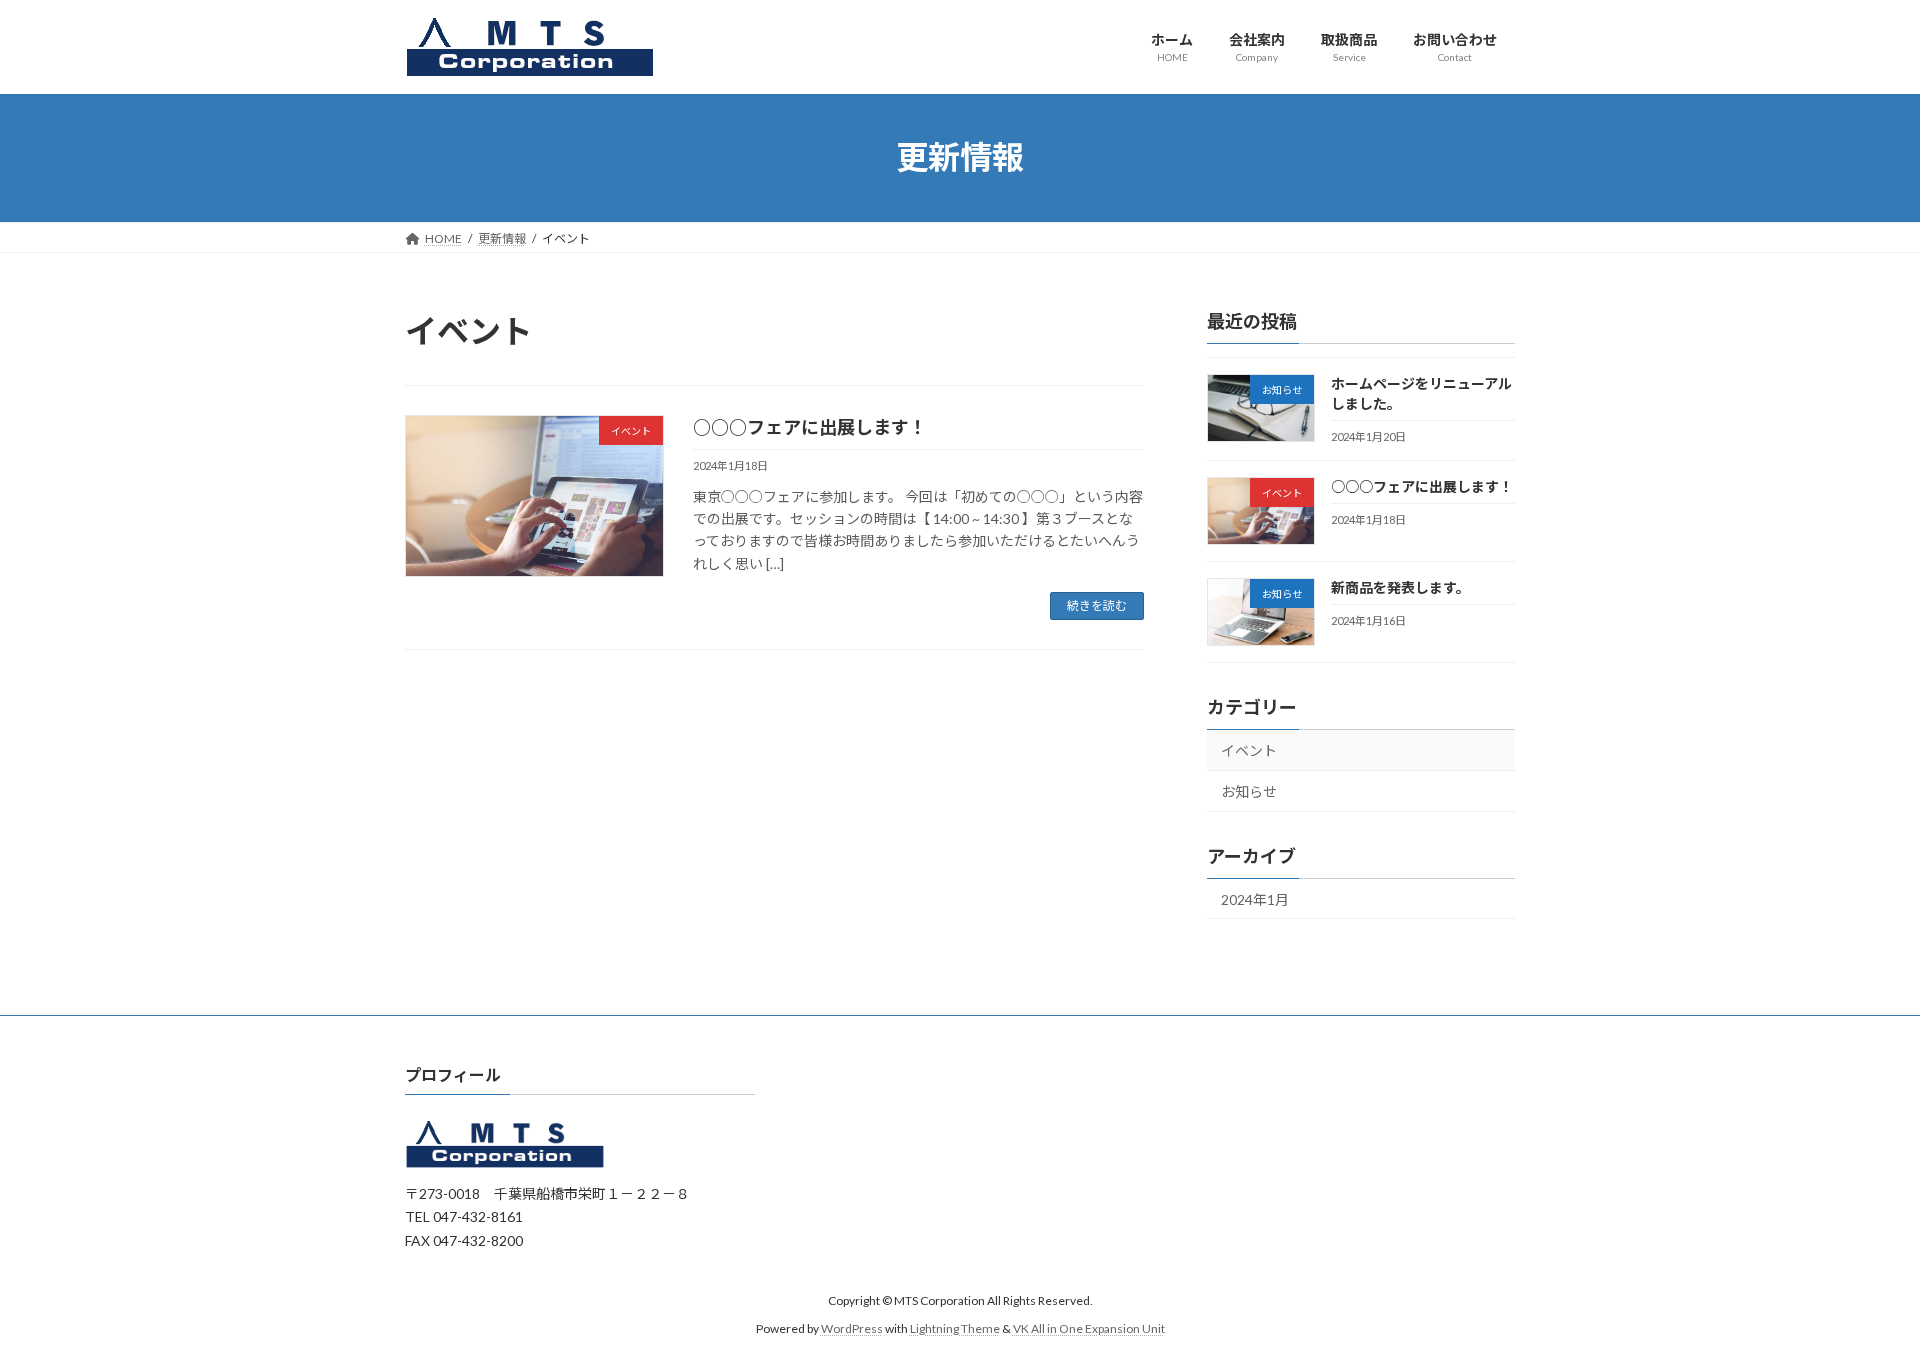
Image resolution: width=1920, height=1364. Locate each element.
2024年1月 (1255, 898)
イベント (1249, 750)
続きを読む (1097, 605)
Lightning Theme (955, 1328)
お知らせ (1249, 790)
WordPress (852, 1328)
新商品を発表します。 (1400, 586)
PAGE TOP (1858, 1304)
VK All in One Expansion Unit (1089, 1328)
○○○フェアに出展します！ (810, 427)
